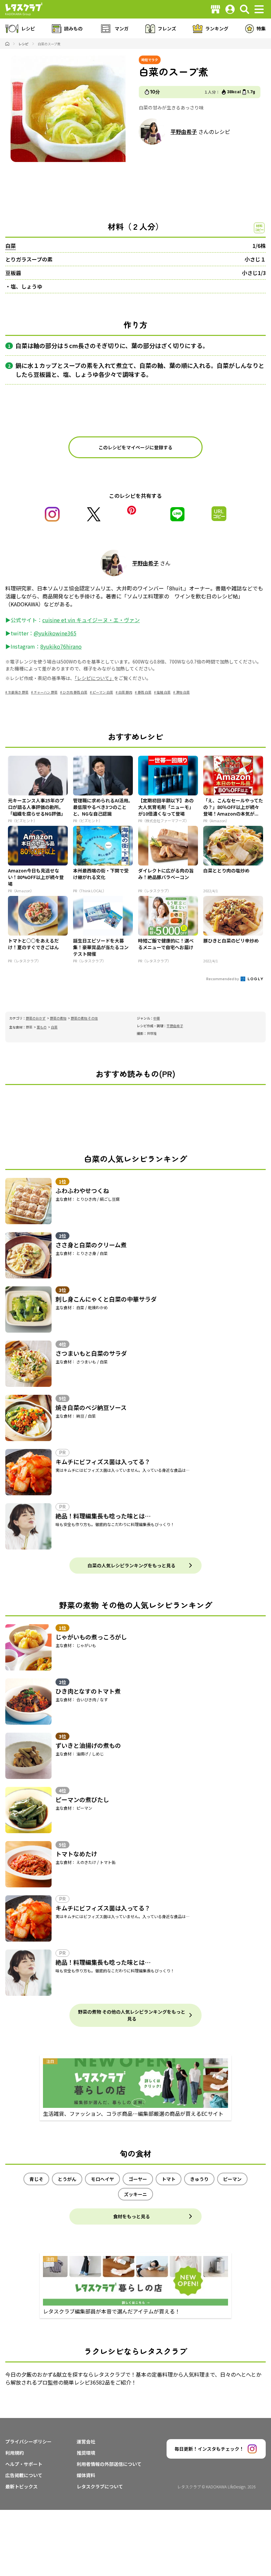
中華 (157, 1018)
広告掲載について (24, 2475)
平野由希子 (184, 132)
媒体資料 (86, 2475)
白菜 (11, 246)
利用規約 (15, 2453)
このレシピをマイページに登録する (135, 447)
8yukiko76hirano (61, 646)
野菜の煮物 (58, 1018)
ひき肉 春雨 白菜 (75, 692)
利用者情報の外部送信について (109, 2464)
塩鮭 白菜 (164, 692)
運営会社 (86, 2441)
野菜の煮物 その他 (84, 1018)
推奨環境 (86, 2453)
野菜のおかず (36, 1018)
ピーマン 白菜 (103, 692)
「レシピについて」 (94, 678)
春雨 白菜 (144, 692)
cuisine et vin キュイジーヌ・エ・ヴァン (91, 620)
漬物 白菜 (183, 692)
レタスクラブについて (100, 2486)
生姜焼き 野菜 (18, 692)
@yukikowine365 (55, 633)
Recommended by (223, 979)
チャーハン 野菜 (46, 692)
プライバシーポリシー (28, 2441)
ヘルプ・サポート (24, 2464)
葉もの (42, 1027)
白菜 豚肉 (125, 692)
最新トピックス (21, 2486)
